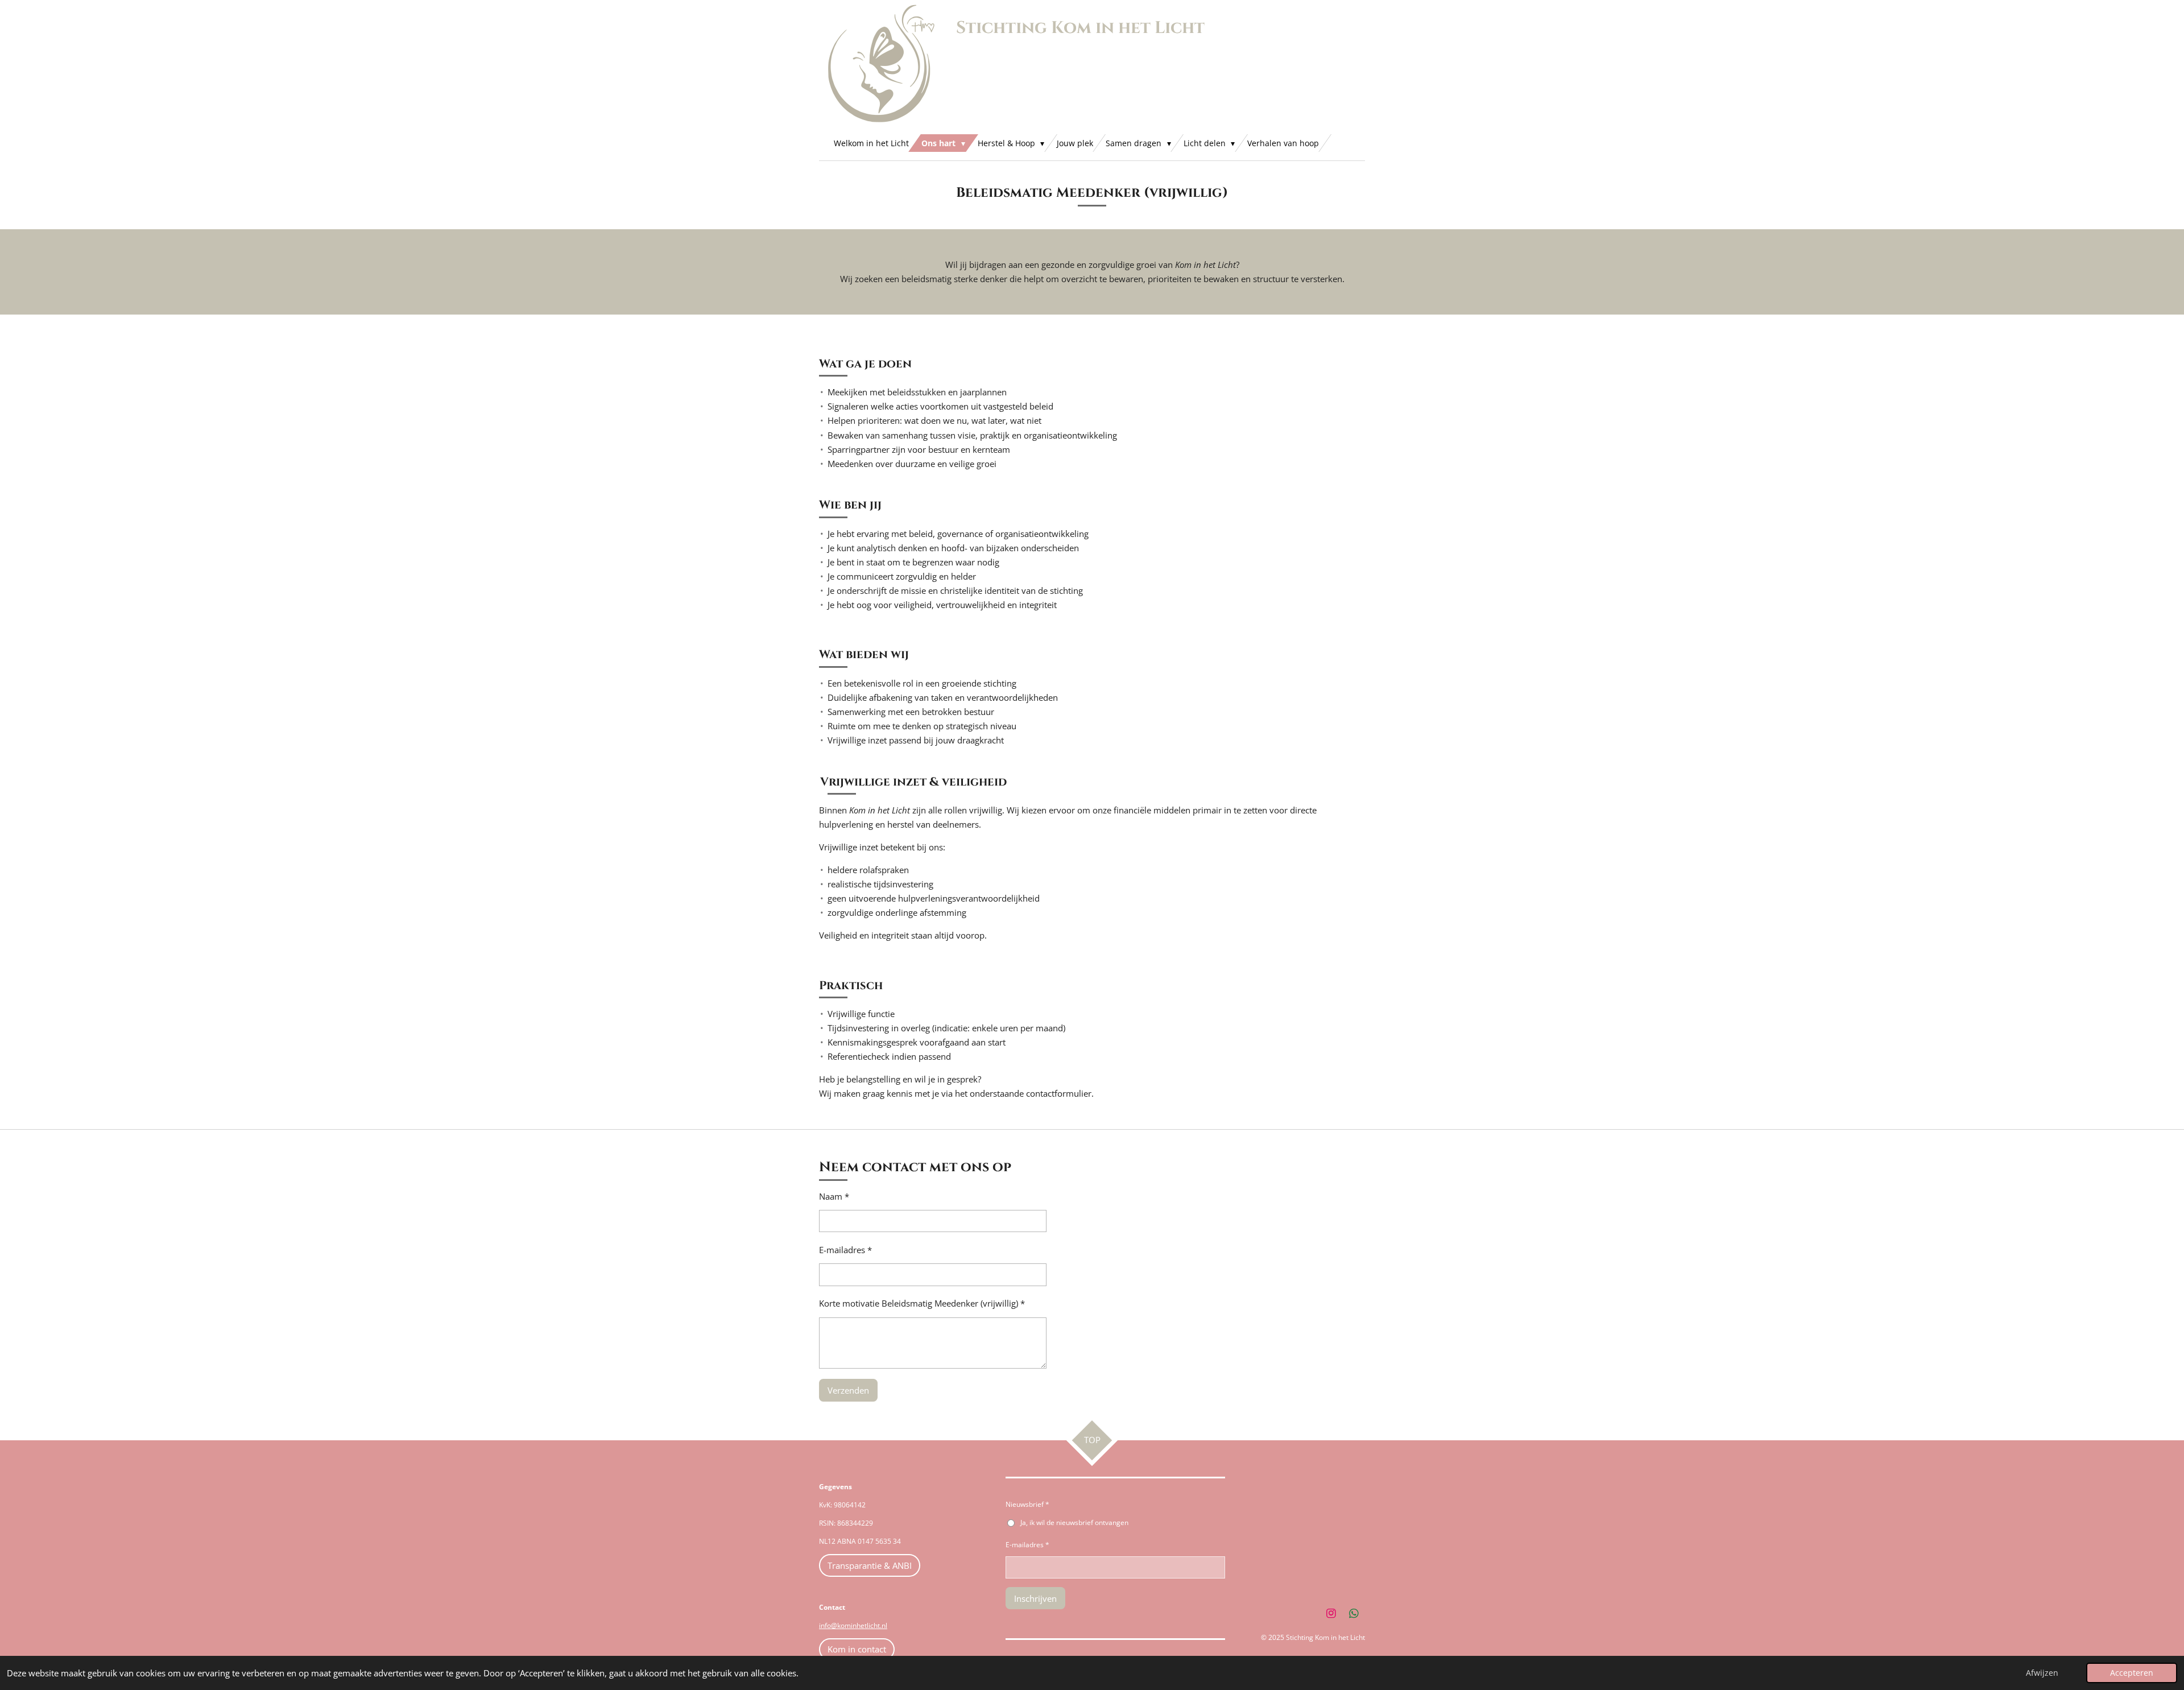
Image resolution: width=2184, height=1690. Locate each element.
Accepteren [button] (2132, 1673)
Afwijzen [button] (2042, 1673)
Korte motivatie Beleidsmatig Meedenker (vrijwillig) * (922, 1303)
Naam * (834, 1196)
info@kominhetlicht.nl (853, 1625)
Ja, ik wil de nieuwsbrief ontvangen (1074, 1522)
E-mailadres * (845, 1250)
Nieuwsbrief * (1027, 1504)
